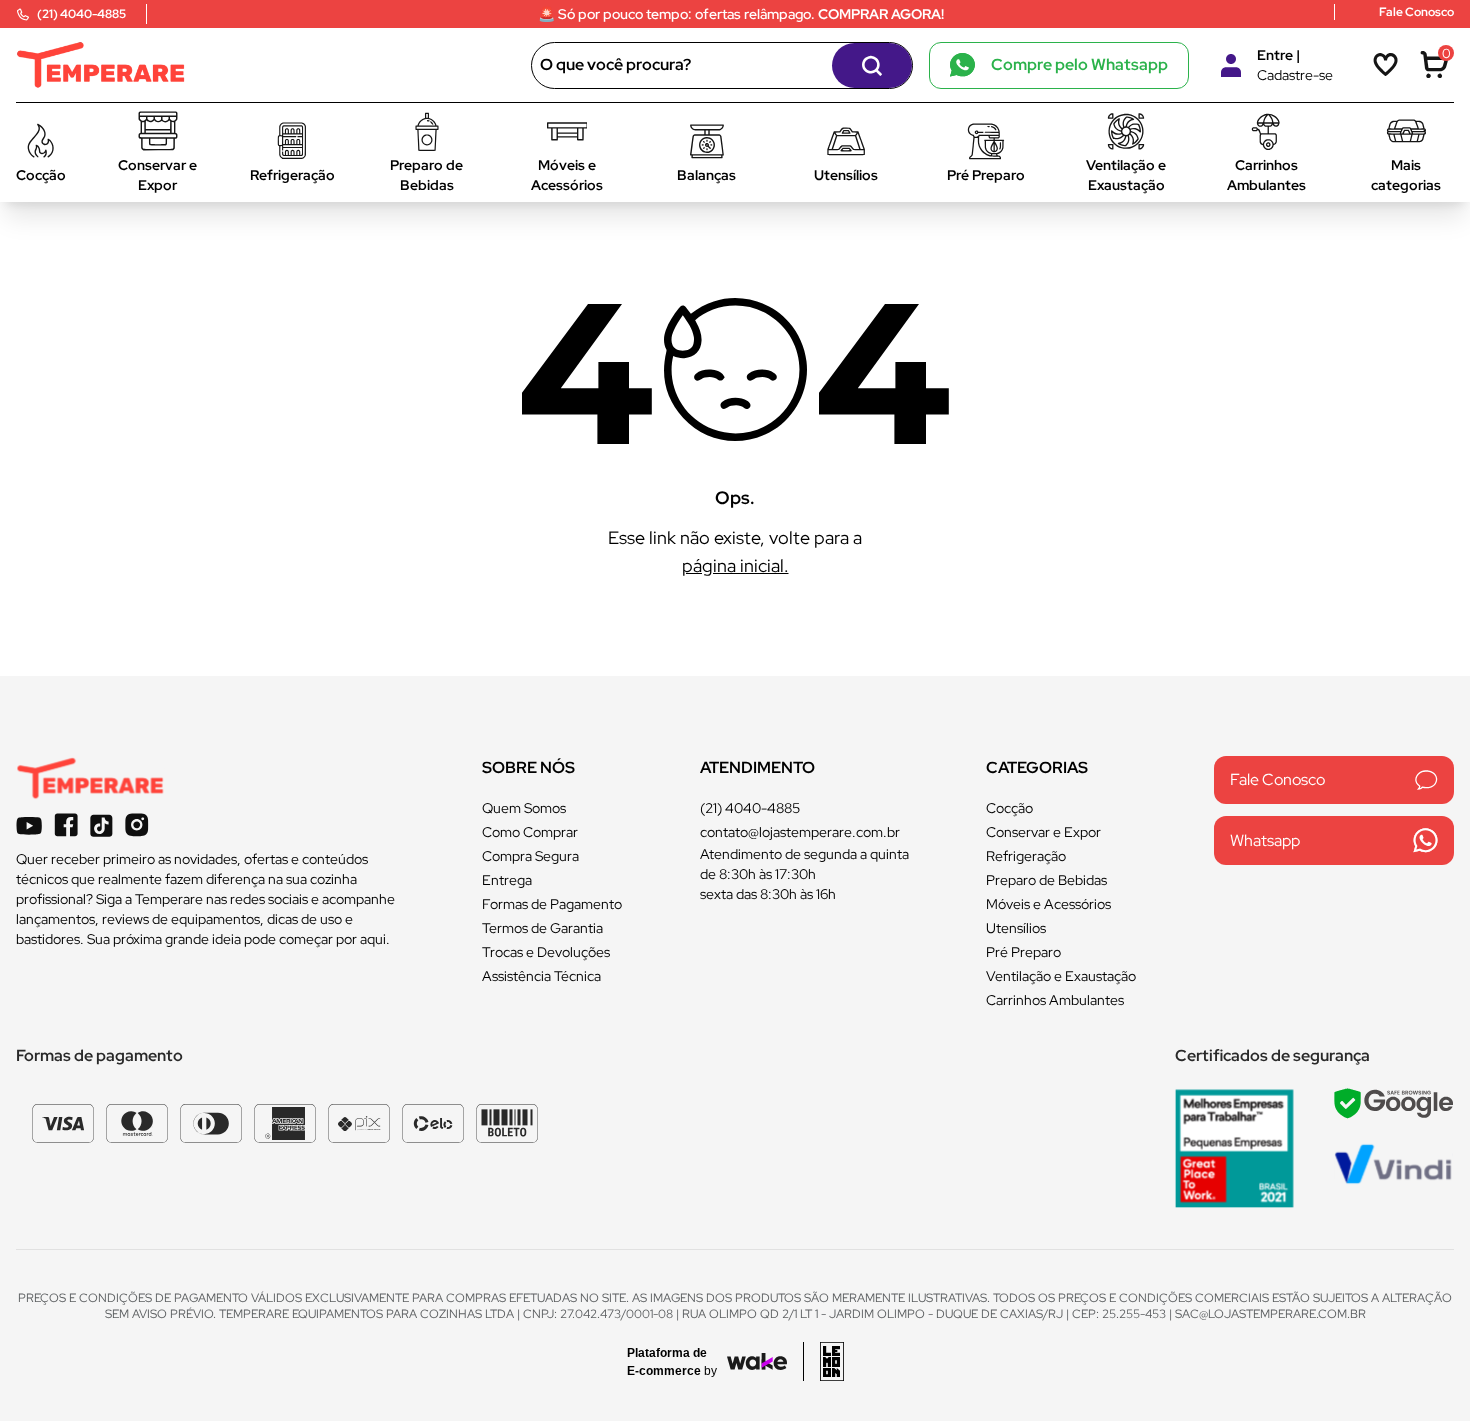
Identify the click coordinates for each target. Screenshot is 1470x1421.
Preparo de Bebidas (1046, 880)
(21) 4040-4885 (750, 808)
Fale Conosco (1277, 779)
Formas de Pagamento (552, 904)
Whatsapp (1265, 840)
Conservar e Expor (1043, 832)
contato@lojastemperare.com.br (800, 832)
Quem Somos (524, 808)
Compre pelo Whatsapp (1079, 64)
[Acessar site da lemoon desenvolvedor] (823, 1361)
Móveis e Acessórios (1048, 904)
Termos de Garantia (542, 928)
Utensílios (1016, 928)
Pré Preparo (1023, 952)
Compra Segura (530, 856)
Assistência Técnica (541, 976)
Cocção (1009, 808)
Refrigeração (1026, 856)
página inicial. (735, 565)
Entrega (507, 880)
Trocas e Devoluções (546, 952)
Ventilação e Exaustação (1061, 976)
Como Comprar (530, 832)
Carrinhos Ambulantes (1055, 1000)
